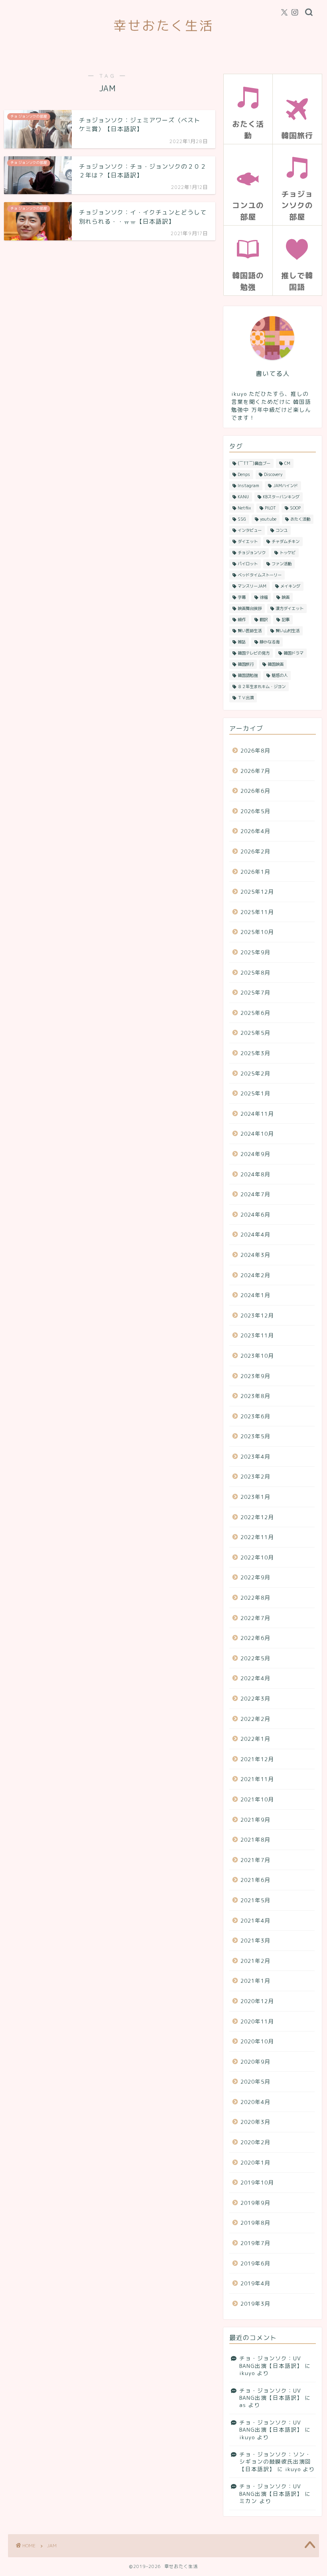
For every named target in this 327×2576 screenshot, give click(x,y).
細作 (242, 619)
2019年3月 (255, 2304)
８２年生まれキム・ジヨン (262, 686)
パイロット (248, 564)
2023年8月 (255, 1396)
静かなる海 (270, 642)
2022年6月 (255, 1638)
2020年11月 (257, 2021)
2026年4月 (255, 831)
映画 (286, 597)
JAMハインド (286, 486)
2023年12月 (257, 1315)
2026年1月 (255, 872)
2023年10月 (257, 1356)
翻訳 (264, 619)
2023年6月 (255, 1416)
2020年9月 (255, 2062)
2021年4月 (255, 1920)
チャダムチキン (286, 541)
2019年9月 (255, 2203)
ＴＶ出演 (246, 698)
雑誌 (242, 642)
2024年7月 (255, 1194)
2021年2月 (255, 1961)
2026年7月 (255, 771)
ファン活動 (282, 564)
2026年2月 (255, 851)
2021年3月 (255, 1940)
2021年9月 (255, 1820)
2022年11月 (257, 1537)
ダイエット (248, 541)
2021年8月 (255, 1840)
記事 (286, 619)
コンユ (282, 530)
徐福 (264, 597)
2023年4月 (255, 1456)
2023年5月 (255, 1436)
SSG (242, 519)
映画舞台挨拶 (250, 608)
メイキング (290, 586)
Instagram (248, 486)
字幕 (242, 597)
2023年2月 (255, 1476)
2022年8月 (255, 1598)
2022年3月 (255, 1698)
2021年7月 (255, 1860)
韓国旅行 (246, 664)
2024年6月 (255, 1214)
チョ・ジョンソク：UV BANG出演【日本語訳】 (271, 2362)
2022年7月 (255, 1618)
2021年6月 (255, 1880)
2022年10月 (257, 1557)
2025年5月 (255, 1033)
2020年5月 (255, 2081)
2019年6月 (255, 2263)
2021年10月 (257, 1799)
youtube (268, 519)
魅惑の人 (280, 675)
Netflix (244, 508)
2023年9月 (255, 1376)
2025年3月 (255, 1053)
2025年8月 (255, 972)
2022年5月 (255, 1658)
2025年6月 (255, 1013)
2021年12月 (257, 1759)
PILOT (270, 508)
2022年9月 (255, 1577)
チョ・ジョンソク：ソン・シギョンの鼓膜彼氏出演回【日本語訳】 (275, 2462)
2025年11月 (257, 912)
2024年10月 (257, 1134)
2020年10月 (257, 2041)
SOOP (295, 508)
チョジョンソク (252, 553)
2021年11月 (257, 1779)
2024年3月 (255, 1255)
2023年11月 (257, 1335)
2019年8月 (255, 2223)
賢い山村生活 (288, 631)
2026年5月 (255, 811)
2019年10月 (257, 2182)
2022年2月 (255, 1719)
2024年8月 (255, 1174)
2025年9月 (255, 952)
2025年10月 (257, 932)
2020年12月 (257, 2001)
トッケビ (288, 553)
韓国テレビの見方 (254, 653)
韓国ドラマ (294, 653)
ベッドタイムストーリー (260, 575)
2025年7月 (255, 992)
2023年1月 (255, 1497)
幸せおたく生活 (163, 25)
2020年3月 (255, 2122)
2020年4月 (255, 2102)
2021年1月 (255, 1981)
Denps (244, 474)
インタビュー (250, 530)
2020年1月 (255, 2162)
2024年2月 (255, 1275)
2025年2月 (255, 1073)
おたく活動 (300, 519)
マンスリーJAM (252, 586)
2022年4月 (255, 1678)
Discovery (273, 474)
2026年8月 (255, 750)
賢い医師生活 (250, 631)
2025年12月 (257, 892)
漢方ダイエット (290, 608)
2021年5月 (255, 1900)
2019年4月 (255, 2283)
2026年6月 (255, 791)
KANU (243, 497)
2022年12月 (257, 1517)
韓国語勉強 (248, 675)
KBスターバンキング (281, 497)
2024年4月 (255, 1234)
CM (287, 463)
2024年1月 (255, 1295)
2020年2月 (255, 2142)
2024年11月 (257, 1114)
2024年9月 (255, 1154)
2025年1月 (255, 1093)
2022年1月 (255, 1739)
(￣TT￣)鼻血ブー (254, 463)
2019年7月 (255, 2243)
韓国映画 (276, 664)
